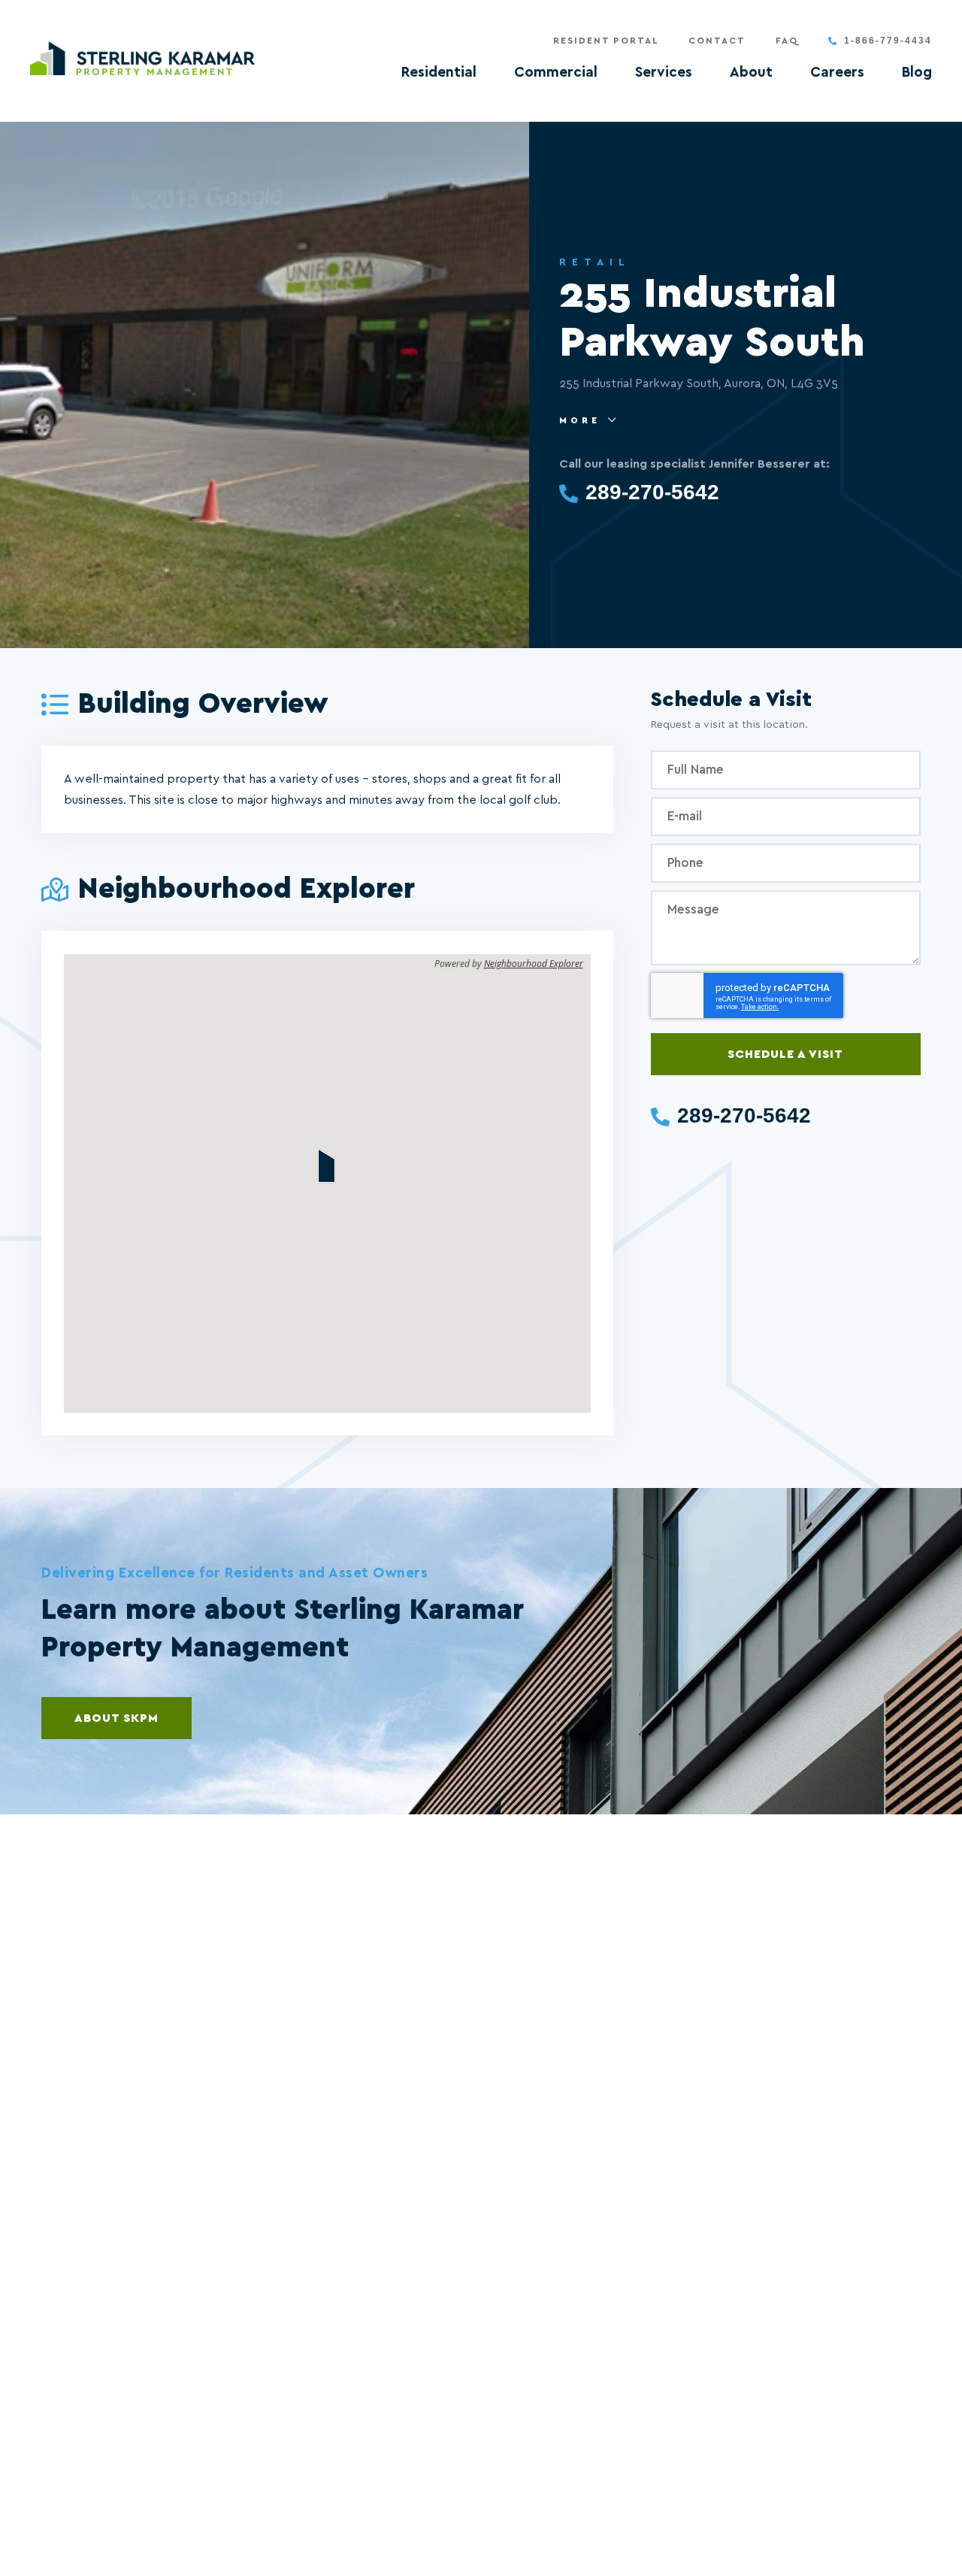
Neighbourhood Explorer (534, 964)
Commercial (556, 73)
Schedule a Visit (785, 1054)
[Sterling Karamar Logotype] (143, 58)
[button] (327, 1165)
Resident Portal (606, 41)
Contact (717, 41)
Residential (439, 73)
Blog (917, 73)
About (751, 73)
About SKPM (116, 1718)
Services (664, 73)
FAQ (787, 41)
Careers (837, 73)
